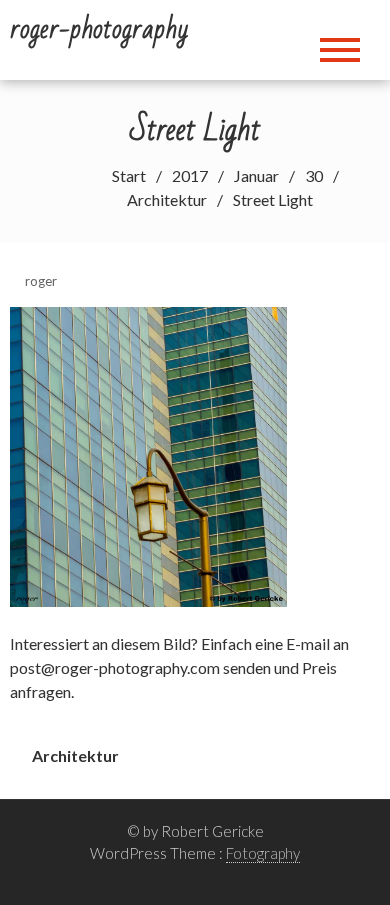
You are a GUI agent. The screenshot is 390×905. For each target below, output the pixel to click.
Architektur (75, 755)
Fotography (263, 853)
